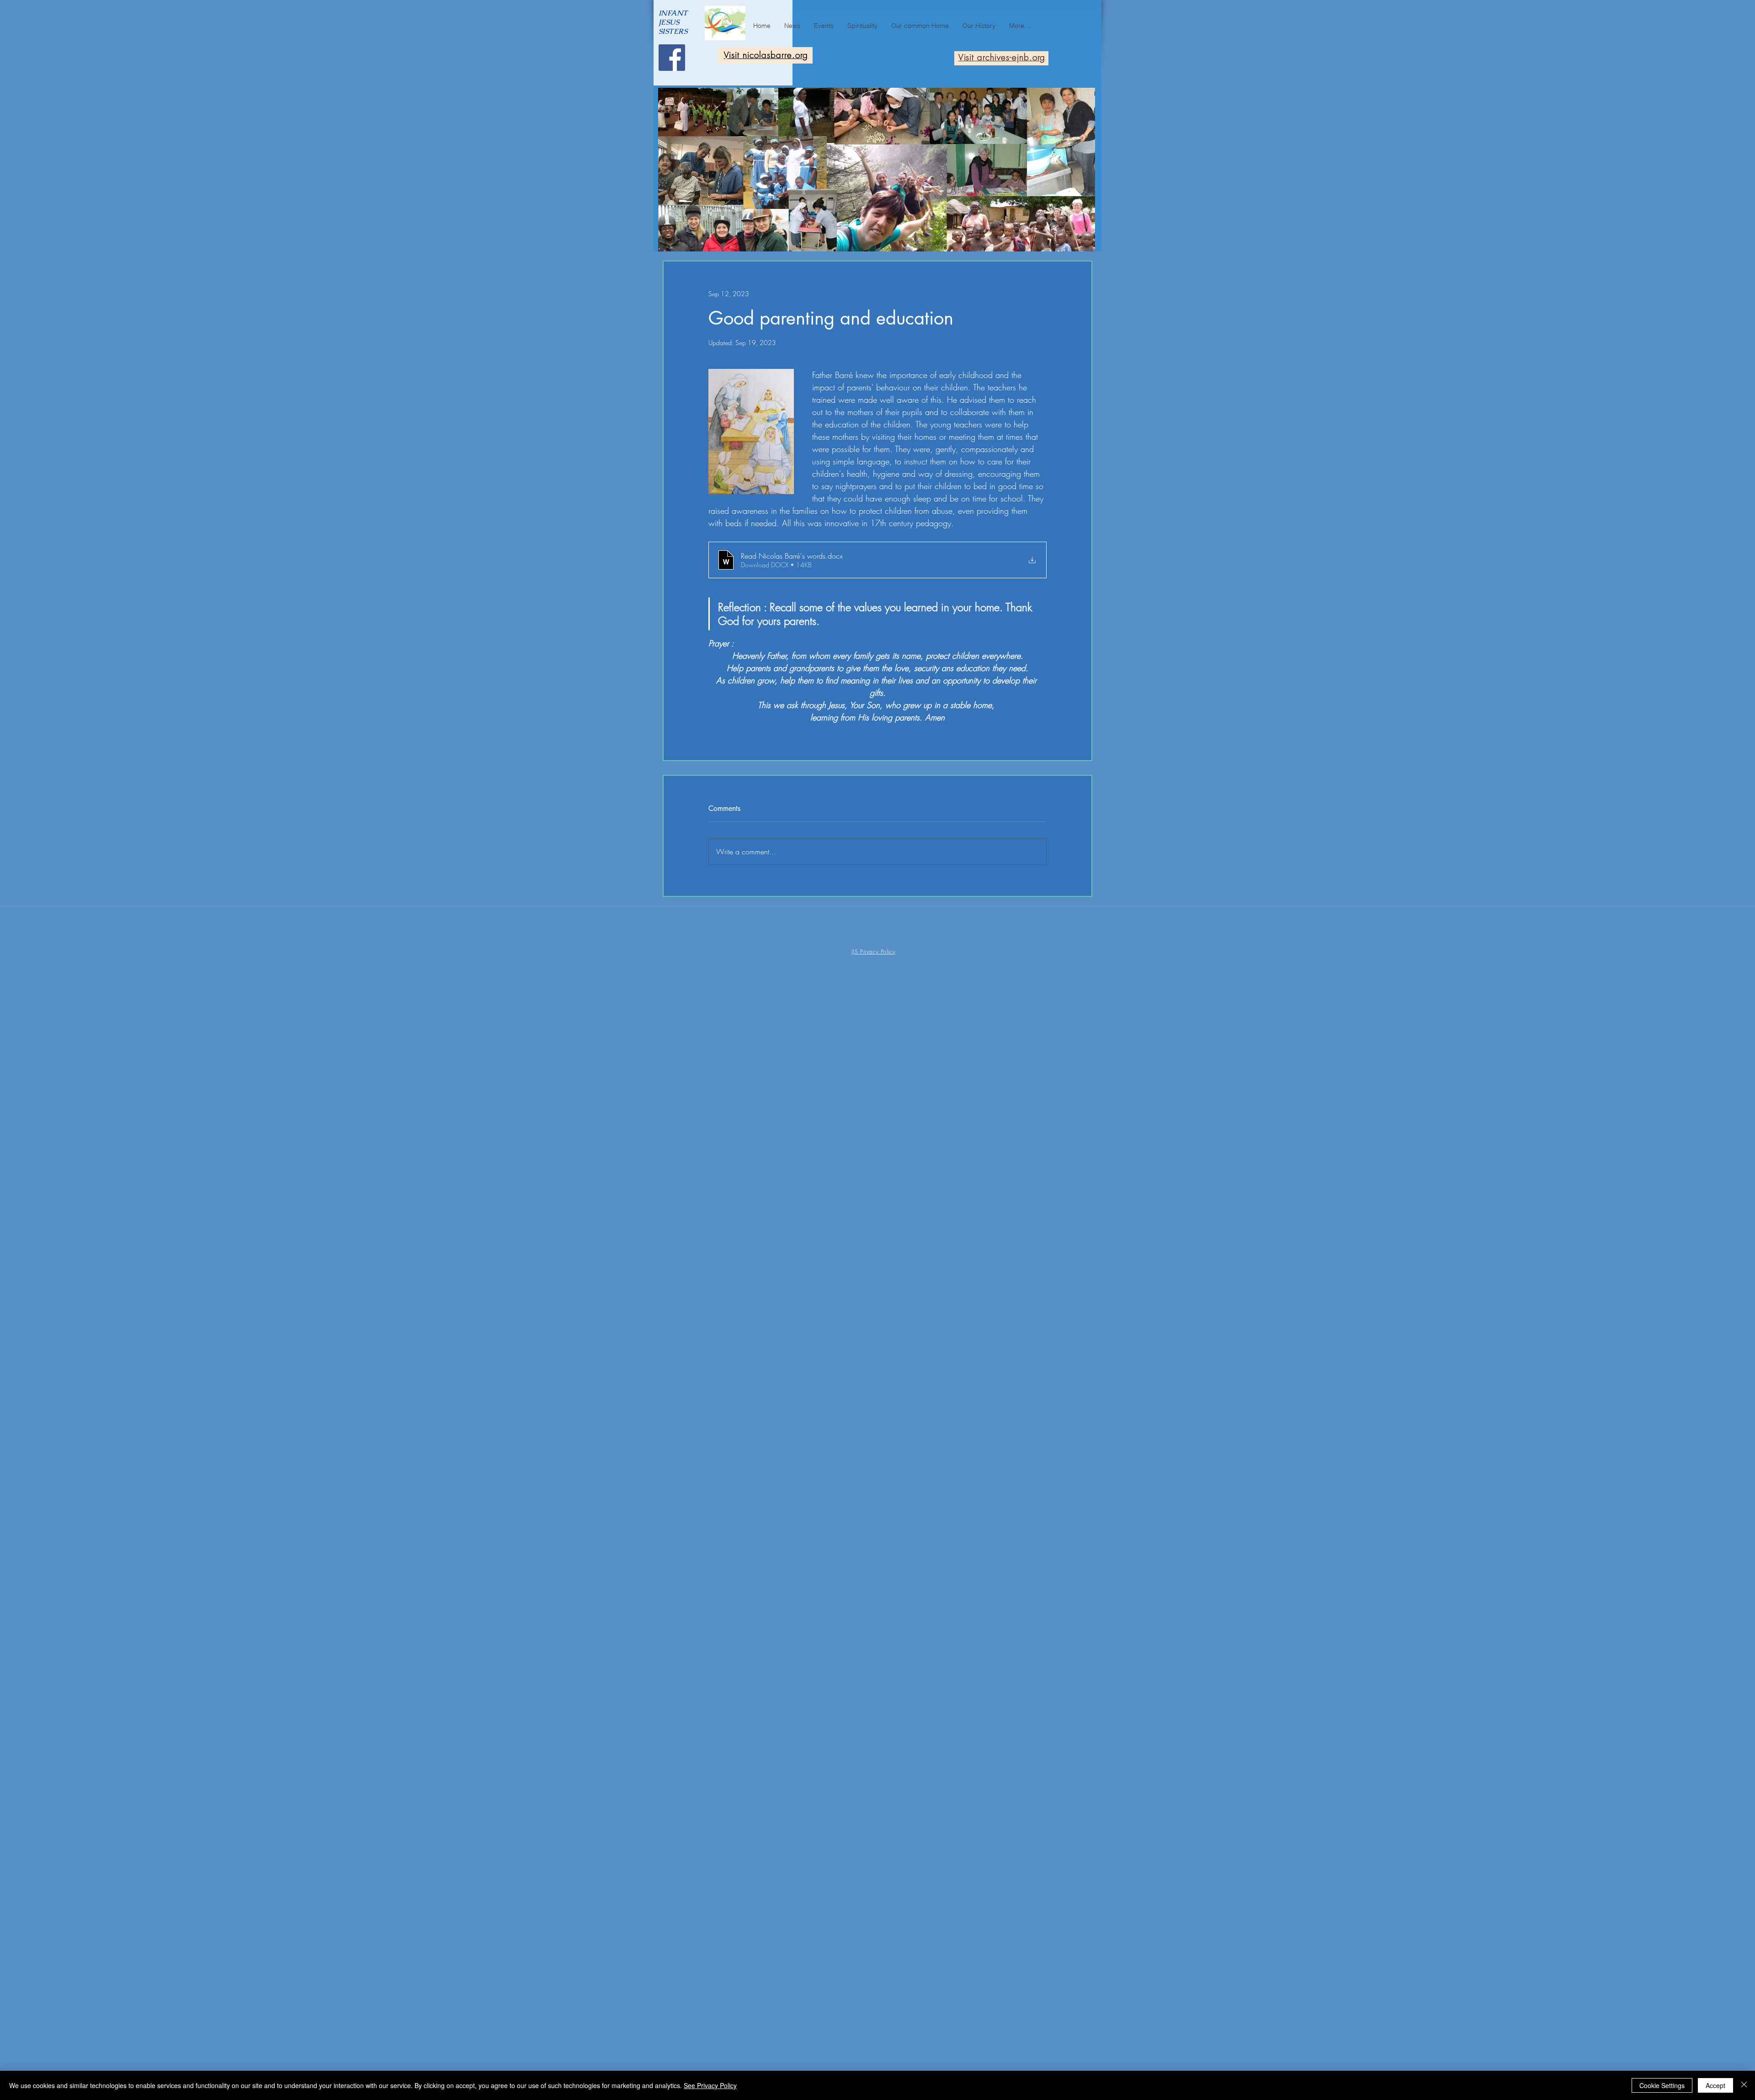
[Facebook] (672, 58)
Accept (1715, 2085)
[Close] (1744, 2085)
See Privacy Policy (710, 2085)
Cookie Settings (1662, 2085)
